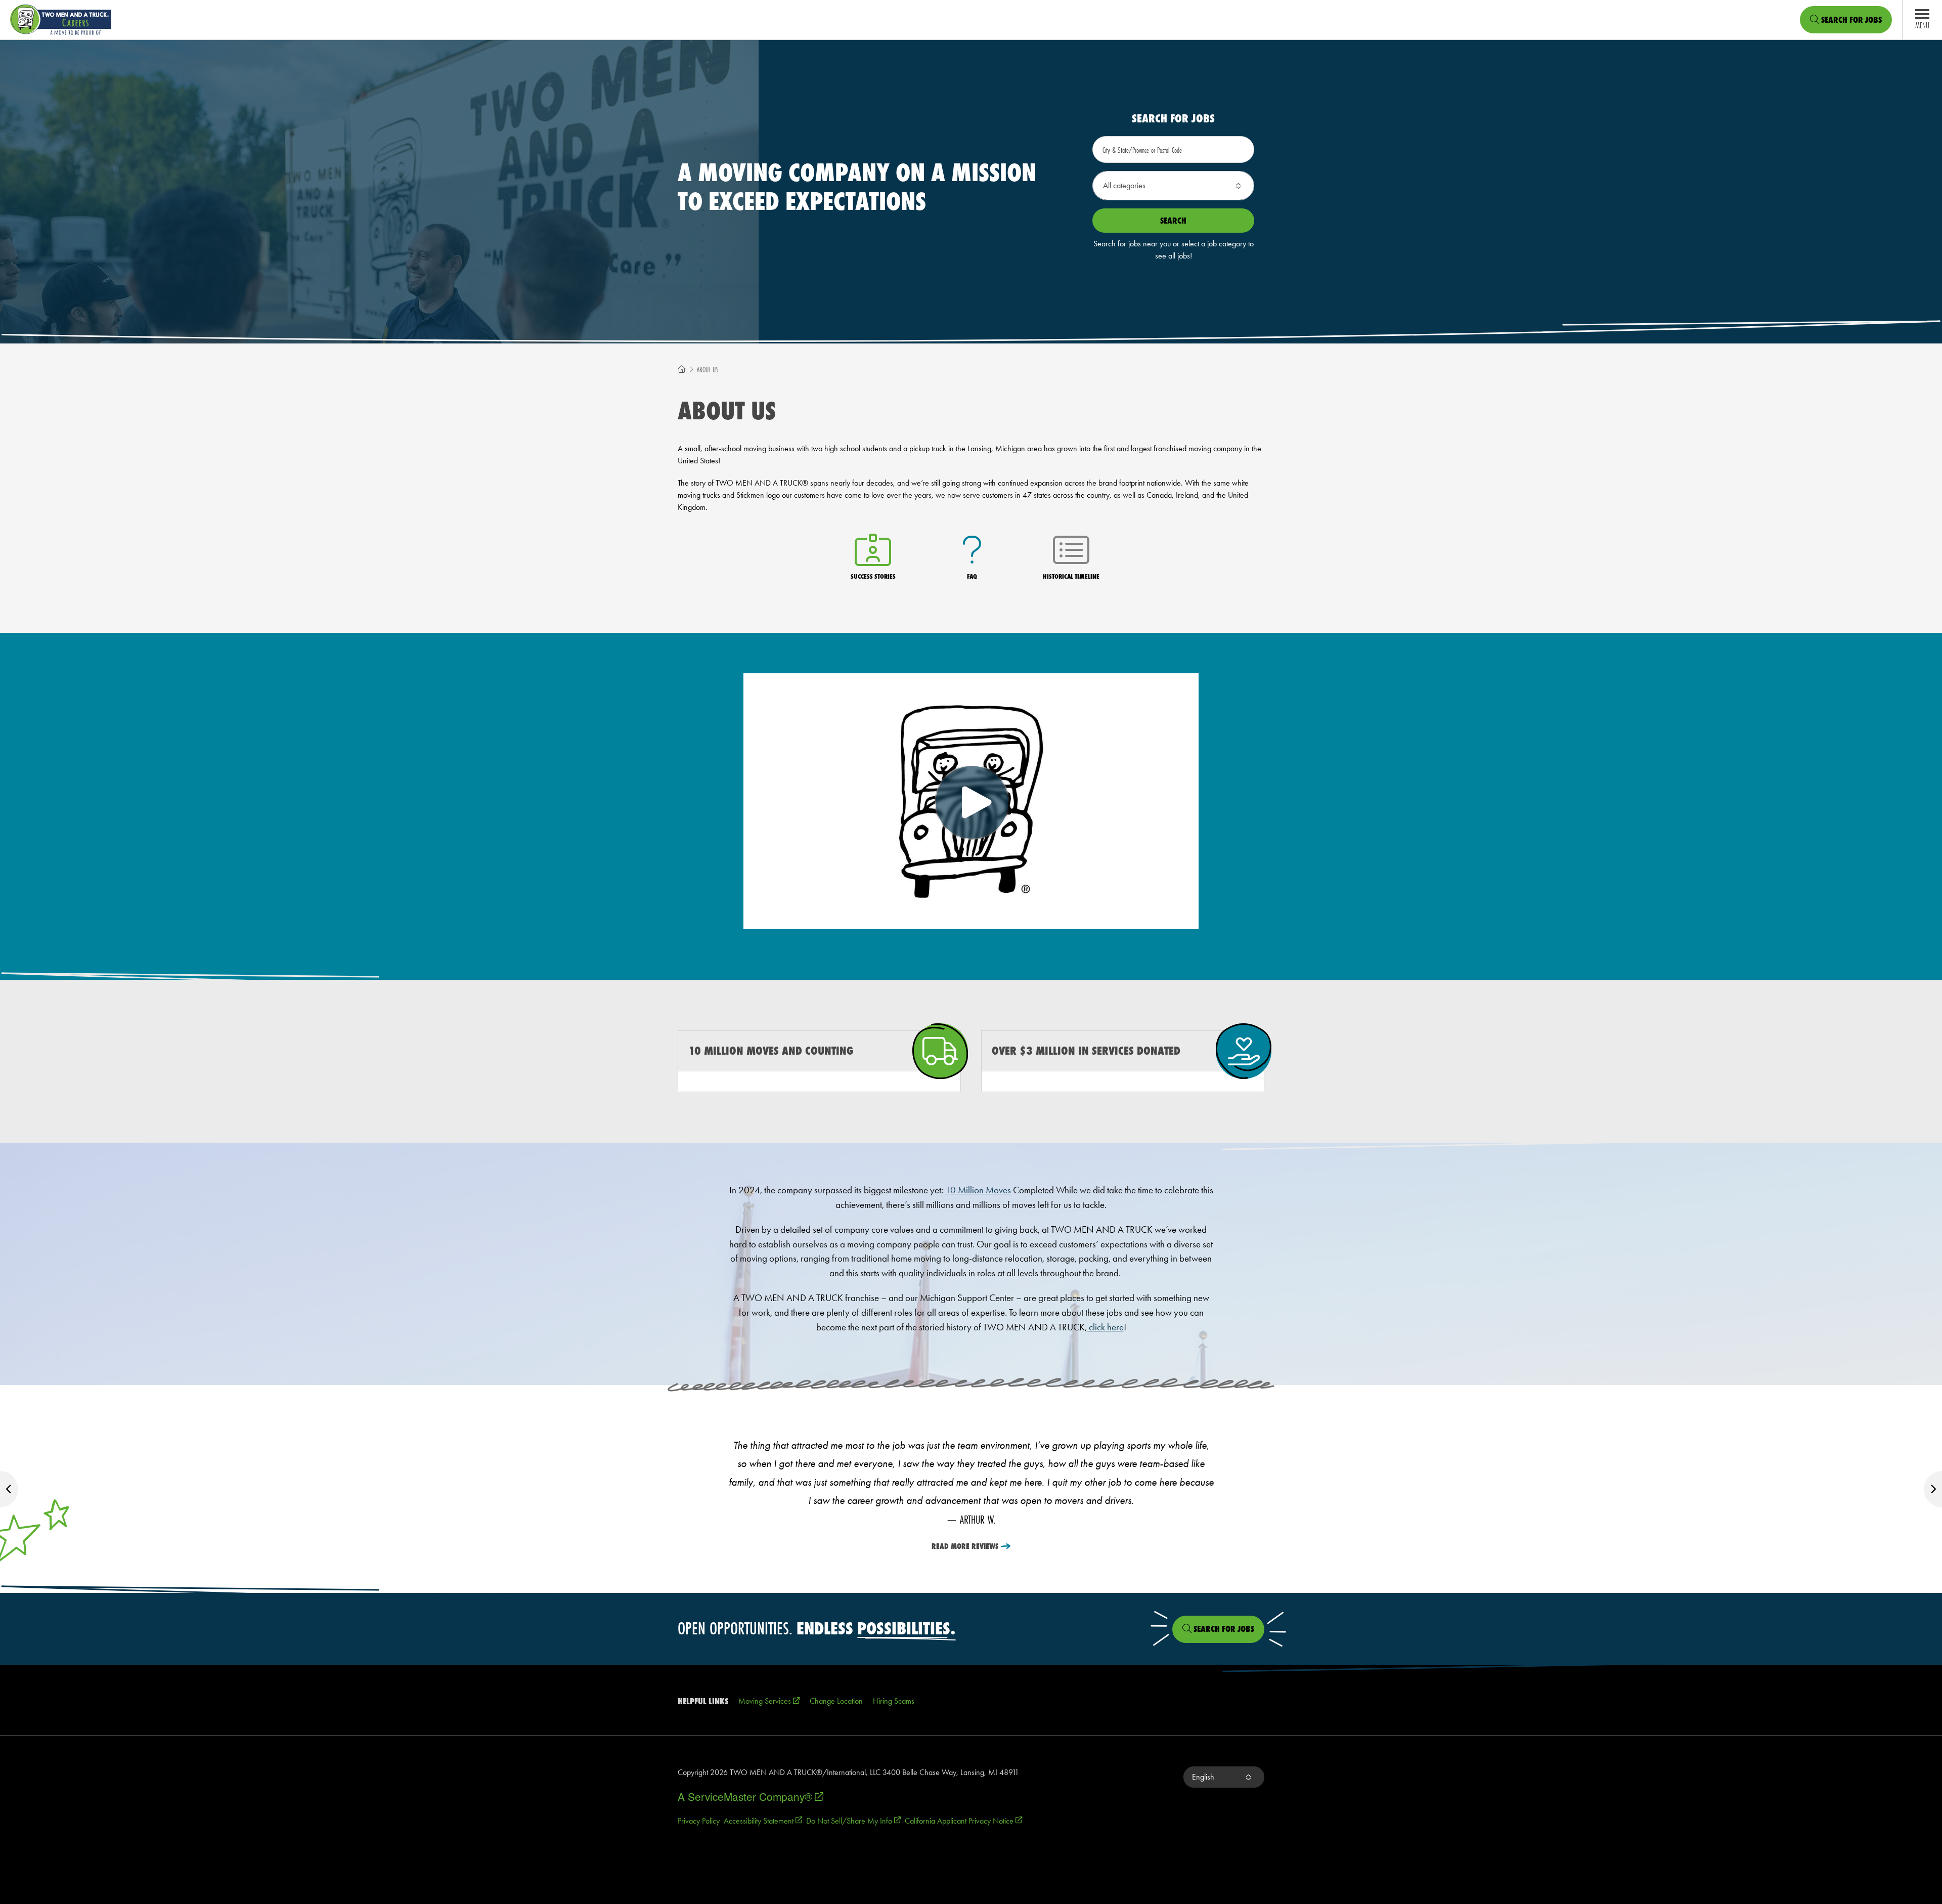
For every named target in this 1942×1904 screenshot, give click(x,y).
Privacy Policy (699, 1821)
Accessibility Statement (763, 1821)
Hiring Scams (894, 1701)
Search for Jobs (1850, 20)
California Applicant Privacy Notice (963, 1821)
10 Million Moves (978, 1190)
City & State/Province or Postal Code (1142, 150)
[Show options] (1238, 186)
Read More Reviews (965, 1546)
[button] (1173, 186)
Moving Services (769, 1701)
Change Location (836, 1701)
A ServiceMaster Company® (751, 1796)
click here (1105, 1327)
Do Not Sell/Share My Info (853, 1821)
